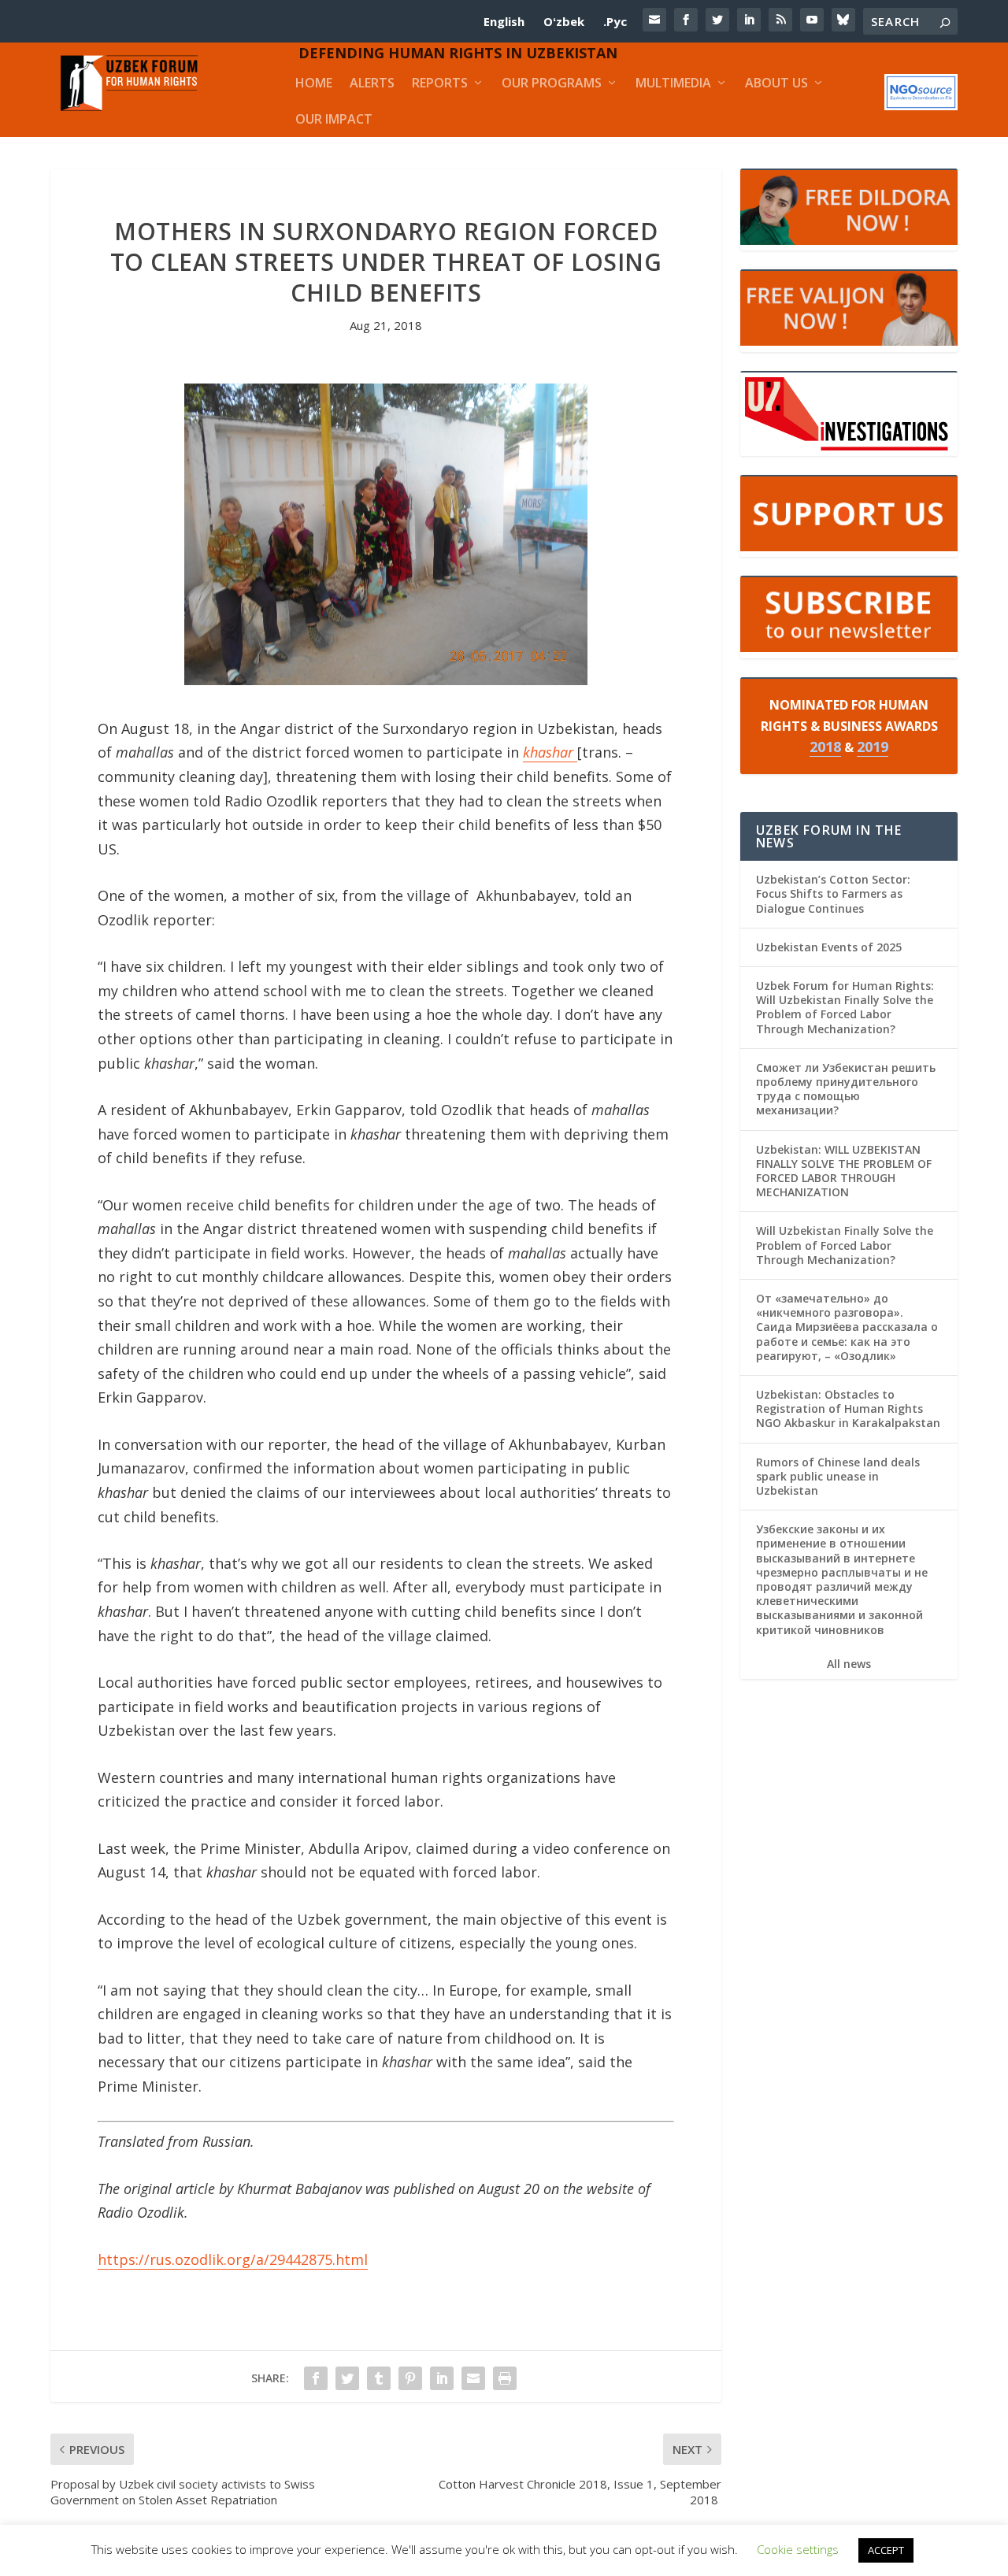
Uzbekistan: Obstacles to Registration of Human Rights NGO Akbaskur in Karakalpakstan (848, 1408)
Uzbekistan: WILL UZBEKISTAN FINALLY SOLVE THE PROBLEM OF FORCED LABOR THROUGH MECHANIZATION (844, 1171)
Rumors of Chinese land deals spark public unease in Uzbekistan (838, 1476)
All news (849, 1664)
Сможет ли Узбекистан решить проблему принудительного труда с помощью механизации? (846, 1089)
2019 (873, 747)
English (504, 21)
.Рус (615, 21)
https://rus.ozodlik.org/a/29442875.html (233, 2259)
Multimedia (673, 83)
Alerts (372, 83)
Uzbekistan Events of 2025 (829, 947)
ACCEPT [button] (886, 2550)
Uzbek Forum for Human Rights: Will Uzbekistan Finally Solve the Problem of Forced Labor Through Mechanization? (845, 1007)
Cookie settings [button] (798, 2549)
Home (314, 83)
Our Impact (334, 119)
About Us (776, 83)
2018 (825, 747)
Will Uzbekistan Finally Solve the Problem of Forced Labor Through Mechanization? (845, 1245)
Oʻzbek (564, 21)
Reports (440, 83)
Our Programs (552, 83)
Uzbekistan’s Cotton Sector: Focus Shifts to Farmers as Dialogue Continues (833, 893)
